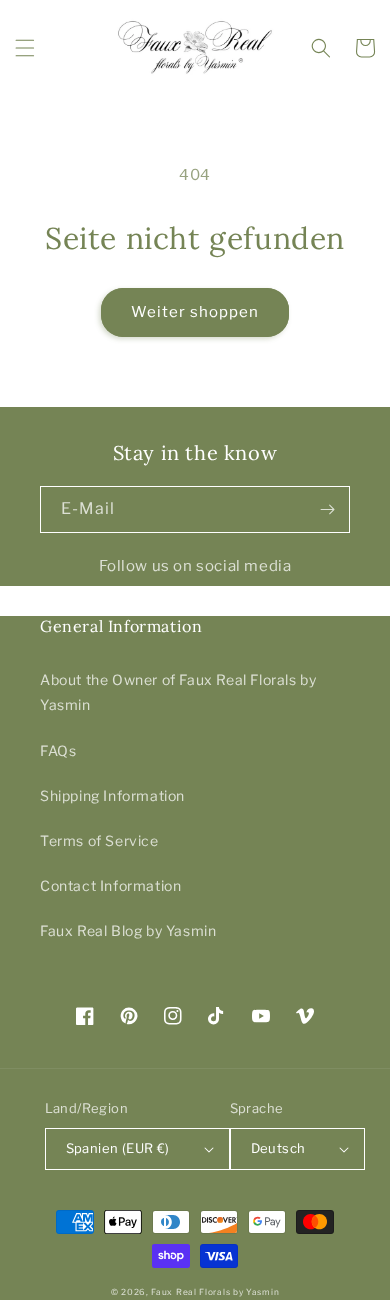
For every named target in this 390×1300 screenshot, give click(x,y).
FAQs (58, 750)
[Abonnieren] (327, 509)
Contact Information (110, 885)
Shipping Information (112, 795)
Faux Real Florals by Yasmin (215, 1292)
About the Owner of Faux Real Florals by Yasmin (178, 692)
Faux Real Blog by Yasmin (128, 930)
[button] (25, 48)
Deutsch (278, 1148)
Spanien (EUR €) (118, 1148)
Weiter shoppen (195, 312)
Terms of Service (99, 840)
